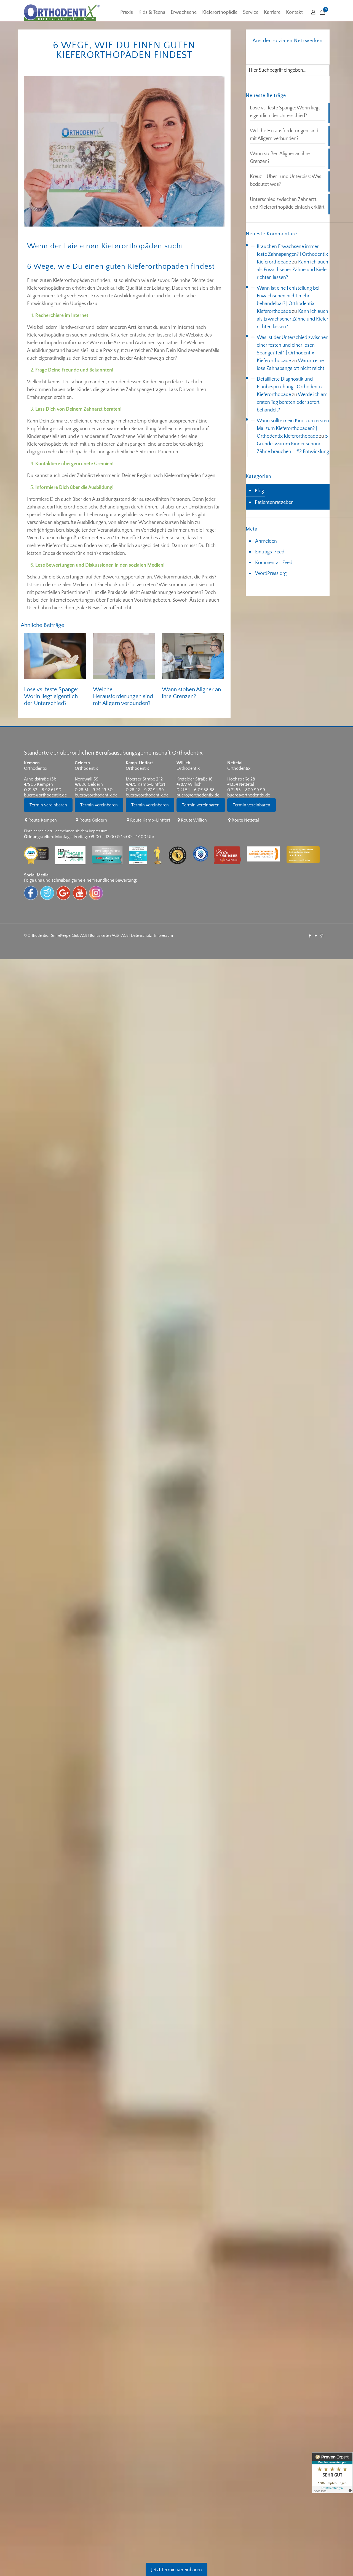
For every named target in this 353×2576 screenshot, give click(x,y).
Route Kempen (43, 820)
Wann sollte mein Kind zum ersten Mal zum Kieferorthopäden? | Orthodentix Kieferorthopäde (293, 429)
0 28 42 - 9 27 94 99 (145, 790)
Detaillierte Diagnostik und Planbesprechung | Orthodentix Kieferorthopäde (290, 387)
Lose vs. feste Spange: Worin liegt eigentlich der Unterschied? (51, 696)
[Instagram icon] (321, 936)
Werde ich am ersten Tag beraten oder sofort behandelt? (292, 402)
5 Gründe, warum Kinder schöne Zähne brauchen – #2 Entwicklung (293, 444)
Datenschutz (141, 936)
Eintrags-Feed (270, 552)
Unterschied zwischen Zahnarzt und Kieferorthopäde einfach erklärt (287, 203)
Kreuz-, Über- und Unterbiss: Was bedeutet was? (286, 181)
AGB (125, 936)
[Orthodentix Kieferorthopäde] (62, 12)
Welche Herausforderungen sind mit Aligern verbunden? (123, 696)
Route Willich (194, 820)
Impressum (164, 936)
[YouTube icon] (316, 936)
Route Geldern (93, 820)
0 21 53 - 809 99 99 (246, 790)
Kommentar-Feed (274, 563)
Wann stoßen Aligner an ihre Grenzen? (280, 158)
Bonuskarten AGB (104, 936)
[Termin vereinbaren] (49, 815)
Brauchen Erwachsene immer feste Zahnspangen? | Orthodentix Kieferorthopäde (292, 254)
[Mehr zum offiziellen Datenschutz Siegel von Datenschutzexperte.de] (203, 842)
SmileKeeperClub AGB (69, 936)
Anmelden (266, 541)
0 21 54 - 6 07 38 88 (196, 790)
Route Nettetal (245, 820)
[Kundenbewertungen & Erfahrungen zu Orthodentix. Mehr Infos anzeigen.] (332, 2473)
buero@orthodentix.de (45, 795)
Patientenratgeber (274, 502)
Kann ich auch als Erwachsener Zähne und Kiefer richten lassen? (292, 270)
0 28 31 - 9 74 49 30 (94, 790)
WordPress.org (271, 574)
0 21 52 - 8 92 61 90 (43, 790)
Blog (259, 491)
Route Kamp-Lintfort (150, 820)
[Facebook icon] (310, 936)
